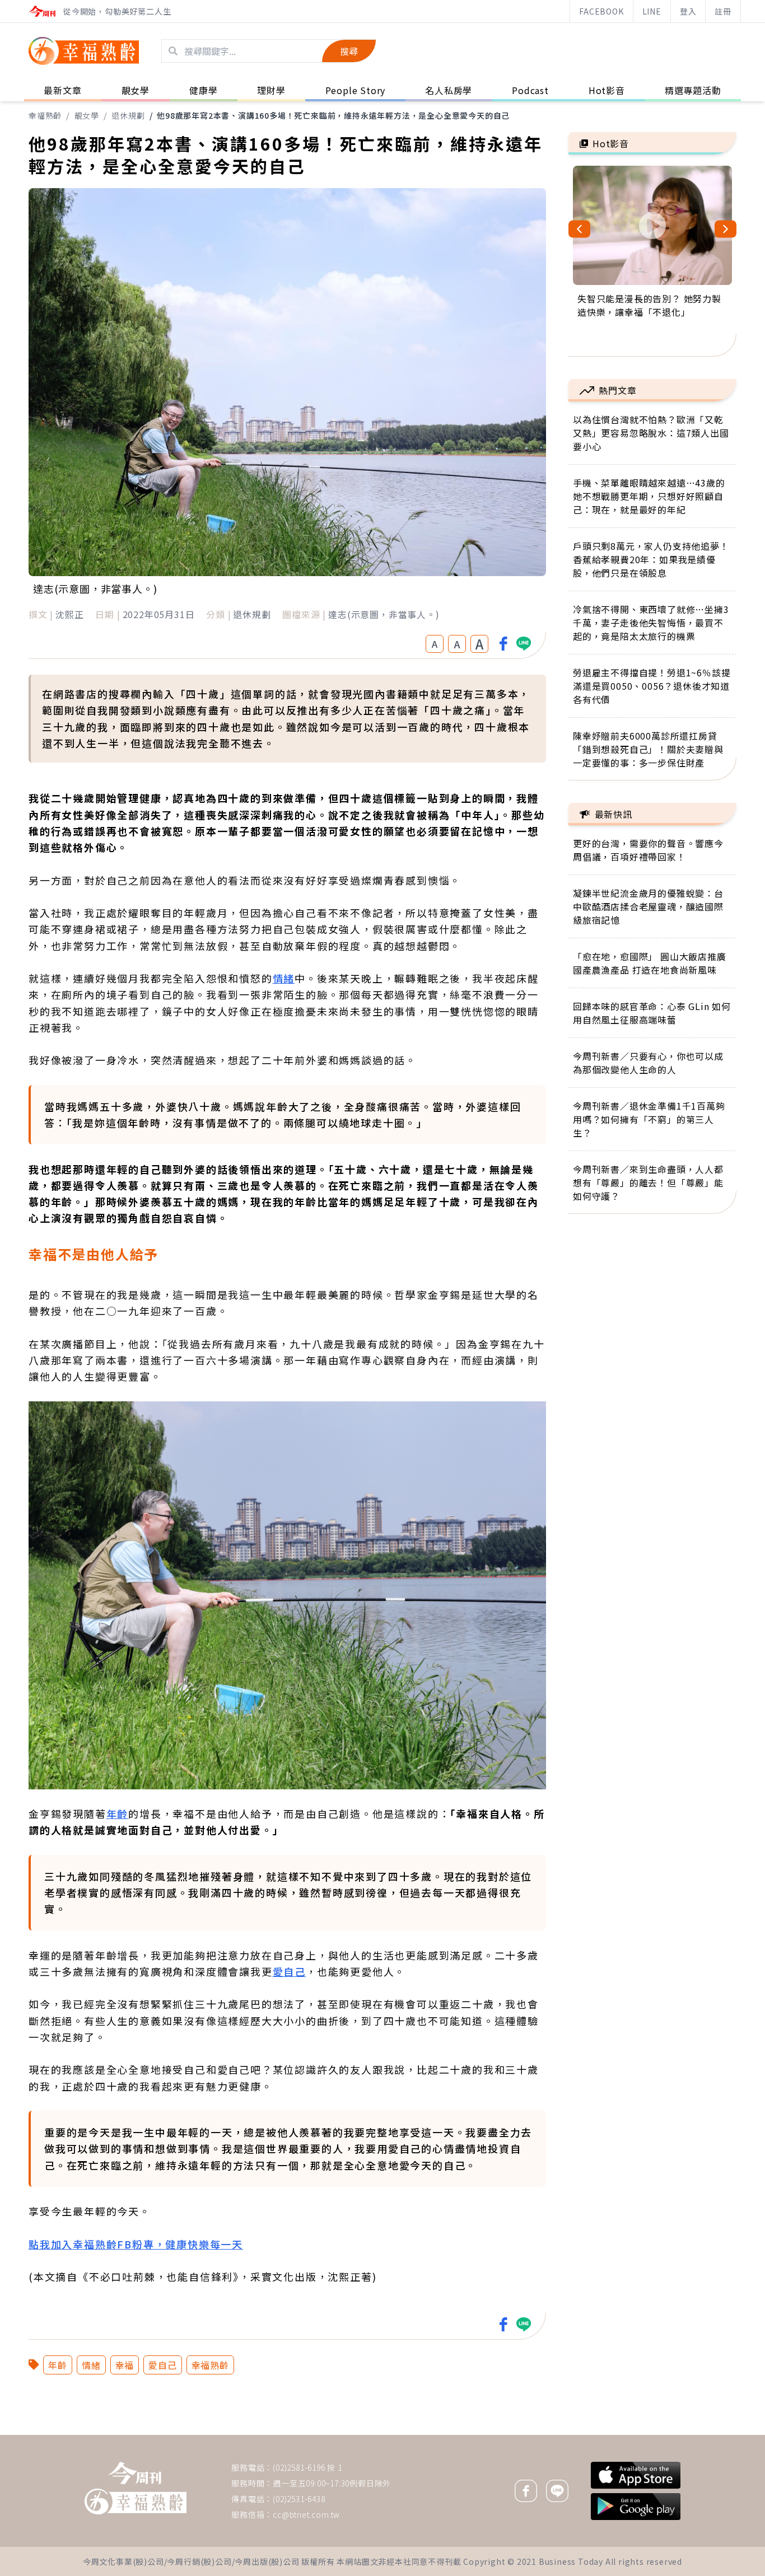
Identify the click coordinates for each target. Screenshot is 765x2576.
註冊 (723, 11)
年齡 (118, 1813)
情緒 (284, 978)
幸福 (125, 2365)
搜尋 (349, 51)
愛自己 (289, 1971)
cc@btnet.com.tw (306, 2514)
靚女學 (87, 115)
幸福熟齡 (45, 115)
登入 (688, 11)
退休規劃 (128, 115)
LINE (652, 11)
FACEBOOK (601, 11)
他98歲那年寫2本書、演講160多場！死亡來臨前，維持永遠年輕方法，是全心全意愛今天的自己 (333, 115)
